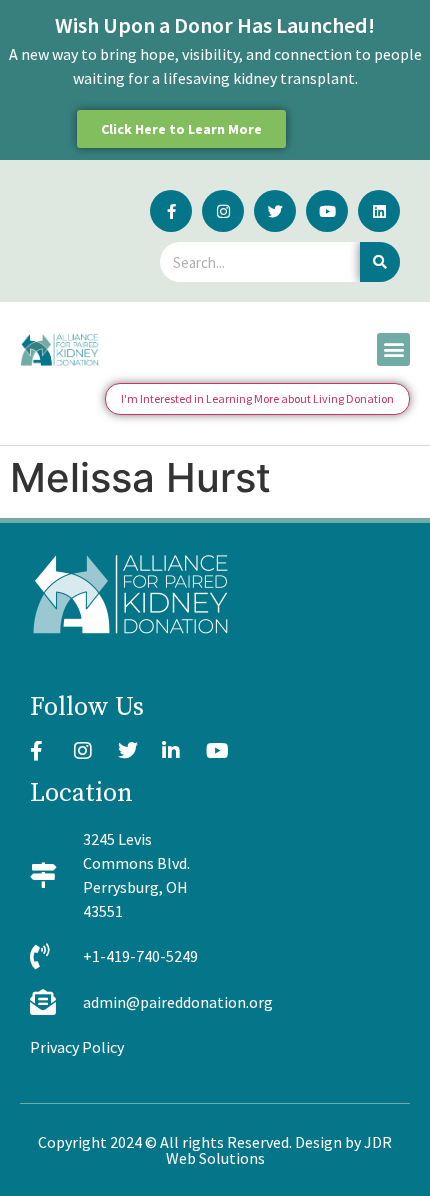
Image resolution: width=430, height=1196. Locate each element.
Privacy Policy (77, 1047)
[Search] (380, 262)
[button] (393, 349)
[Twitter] (275, 211)
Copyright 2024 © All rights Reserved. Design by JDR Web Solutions (215, 1150)
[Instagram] (223, 211)
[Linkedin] (379, 211)
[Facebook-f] (171, 211)
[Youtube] (327, 211)
